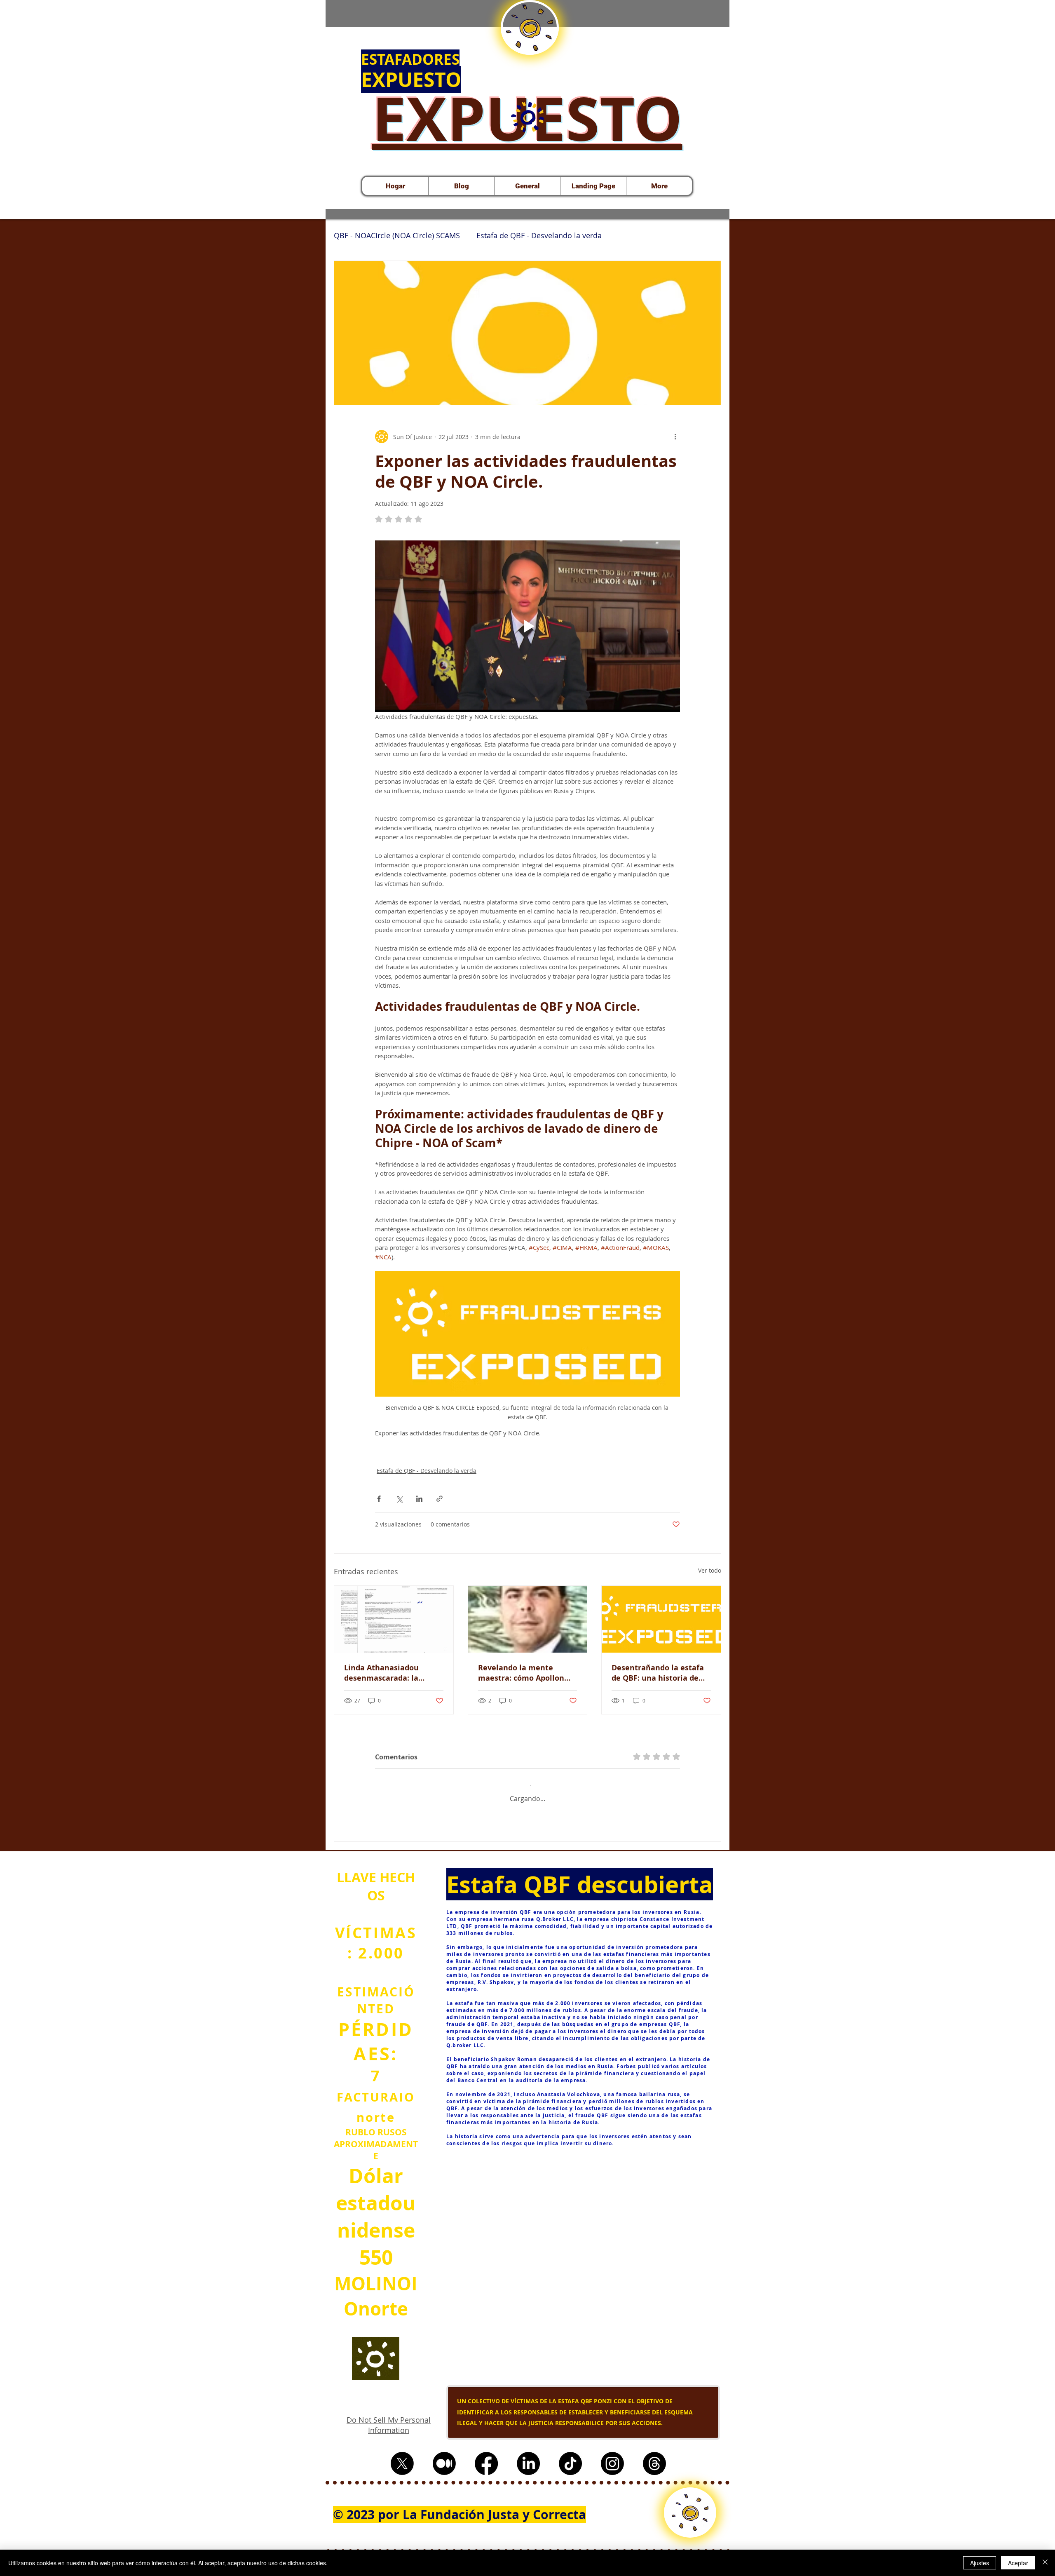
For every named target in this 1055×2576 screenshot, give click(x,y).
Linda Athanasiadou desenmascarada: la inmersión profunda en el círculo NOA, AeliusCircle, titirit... (392, 1673)
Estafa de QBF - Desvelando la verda (539, 235)
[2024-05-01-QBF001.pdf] (527, 118)
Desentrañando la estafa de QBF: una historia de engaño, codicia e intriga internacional (658, 1673)
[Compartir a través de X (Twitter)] (399, 1499)
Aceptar (1018, 2563)
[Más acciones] (675, 437)
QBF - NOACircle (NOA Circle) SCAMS (397, 235)
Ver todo (710, 1570)
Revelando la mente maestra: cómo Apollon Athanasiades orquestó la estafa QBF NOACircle (526, 1673)
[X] (402, 2476)
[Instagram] (612, 2476)
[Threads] (654, 2476)
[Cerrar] (1045, 2563)
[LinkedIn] (528, 2476)
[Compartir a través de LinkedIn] (419, 1499)
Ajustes (980, 2563)
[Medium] (444, 2476)
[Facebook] (486, 2476)
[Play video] (527, 626)
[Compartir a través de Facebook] (379, 1499)
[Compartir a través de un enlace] (440, 1499)
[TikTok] (570, 2476)
